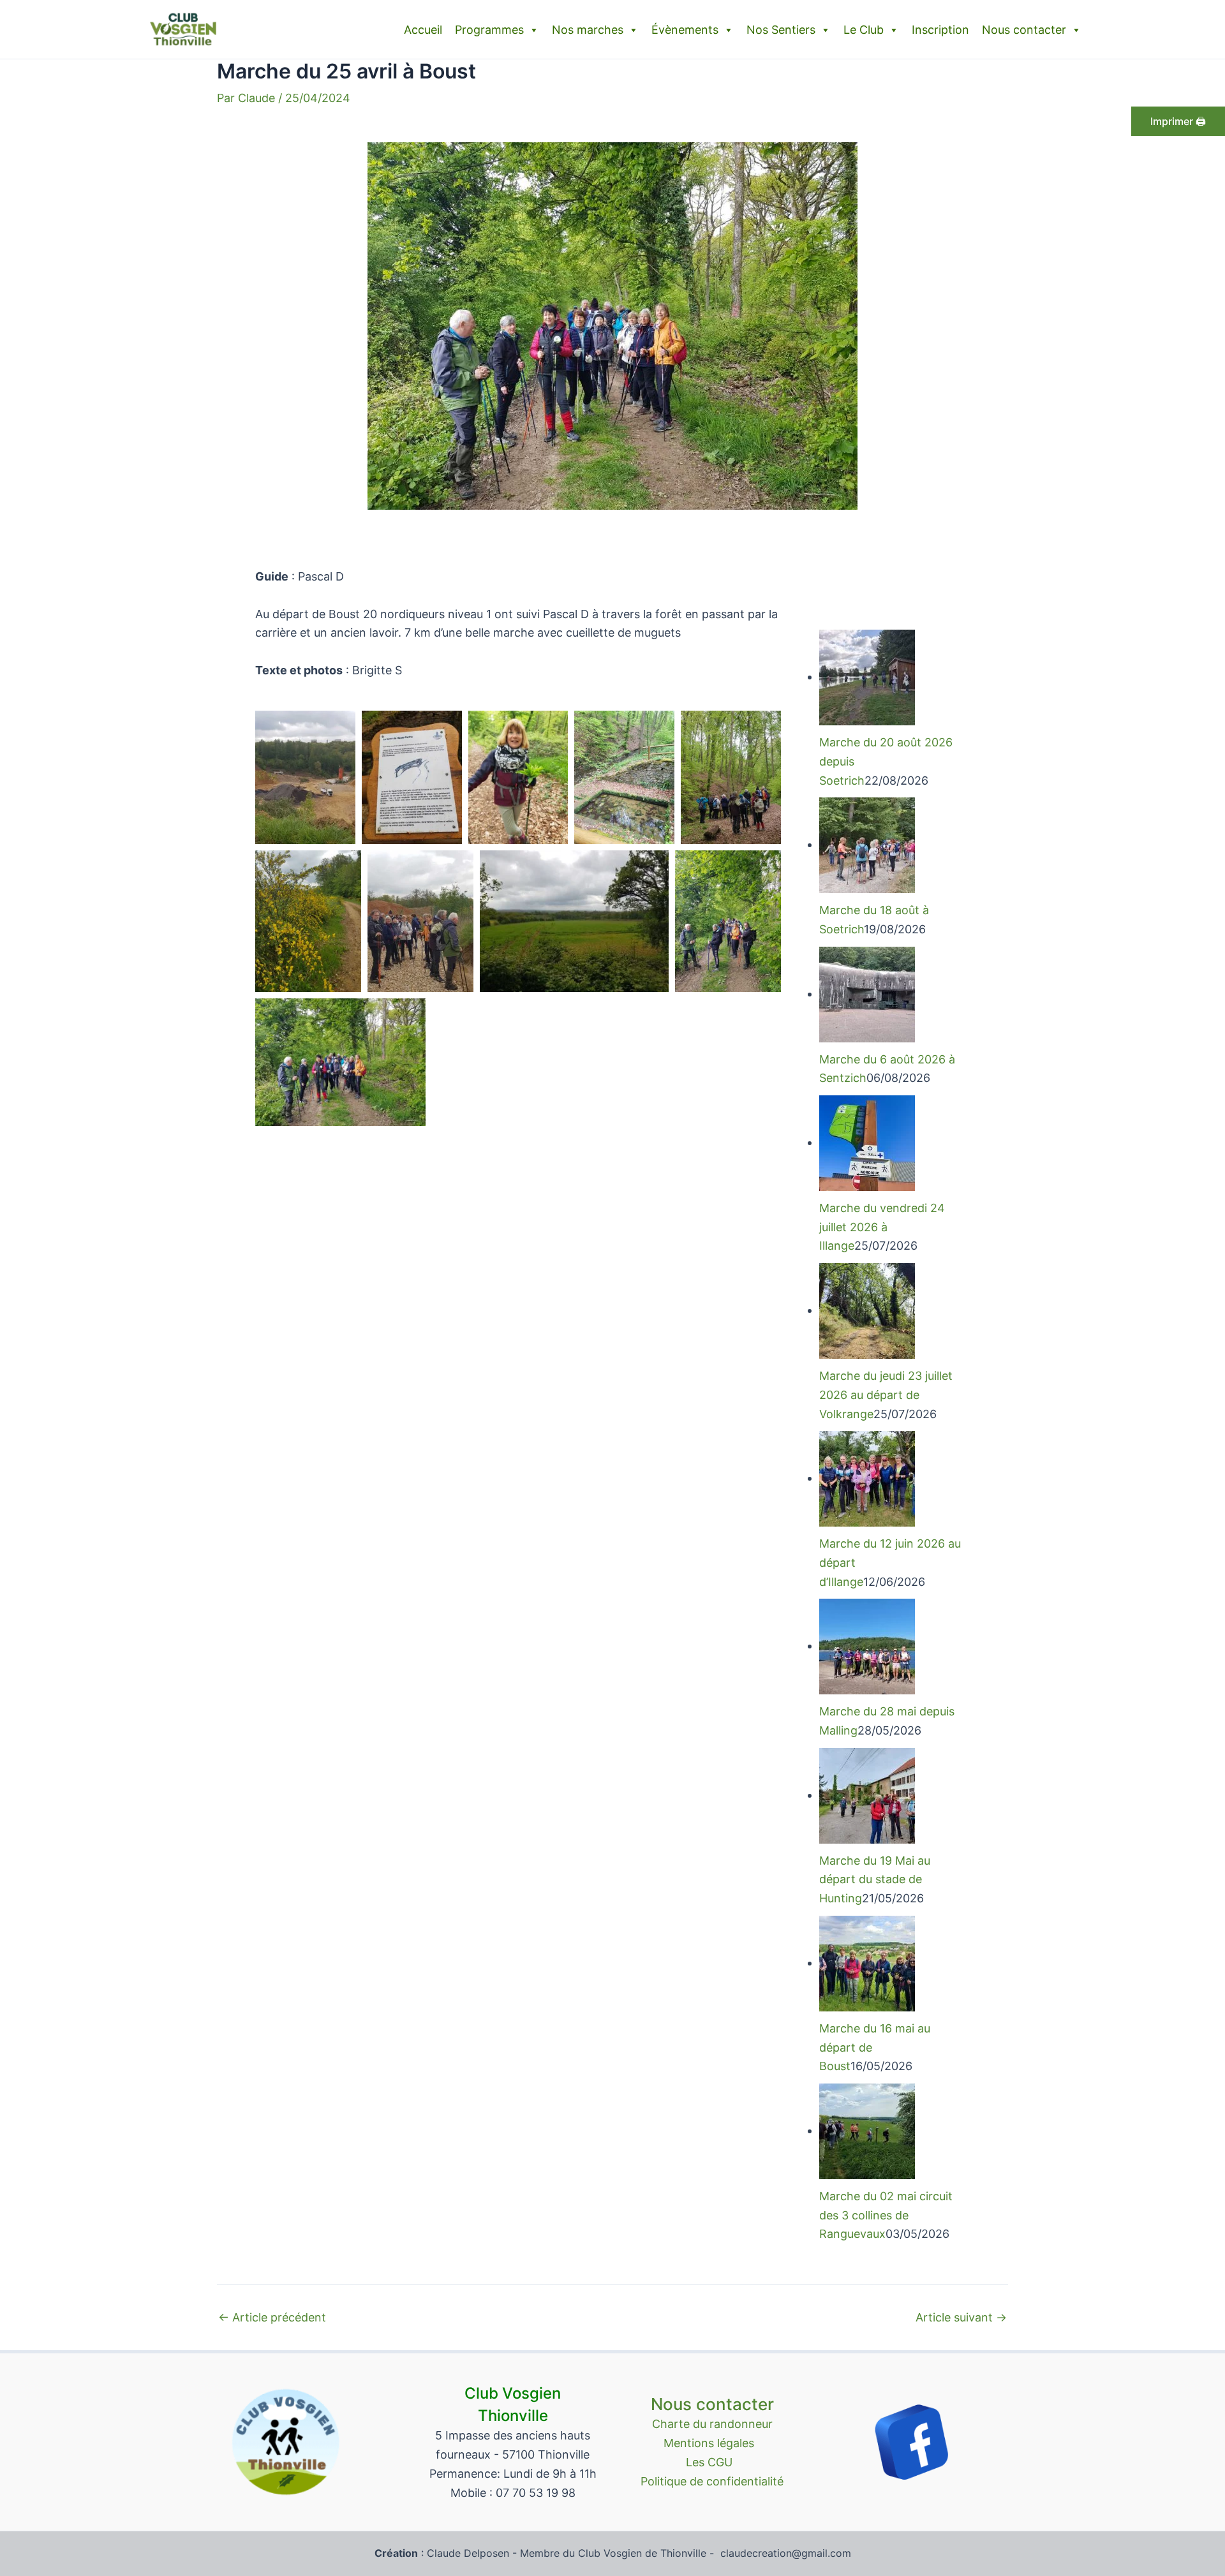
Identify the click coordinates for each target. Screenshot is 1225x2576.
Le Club (864, 30)
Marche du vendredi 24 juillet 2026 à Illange (882, 1227)
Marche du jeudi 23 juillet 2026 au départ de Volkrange (886, 1395)
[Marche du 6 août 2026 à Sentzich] (867, 994)
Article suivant (961, 2318)
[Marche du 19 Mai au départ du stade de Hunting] (867, 1795)
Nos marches (588, 30)
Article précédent (272, 2318)
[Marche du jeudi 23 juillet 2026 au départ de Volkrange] (867, 1310)
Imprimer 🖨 (1178, 121)
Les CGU (712, 2462)
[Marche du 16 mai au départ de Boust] (867, 1963)
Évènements (685, 30)
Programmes (489, 30)
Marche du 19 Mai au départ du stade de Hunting (875, 1879)
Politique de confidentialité (712, 2481)
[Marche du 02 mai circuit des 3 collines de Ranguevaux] (867, 2130)
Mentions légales (712, 2443)
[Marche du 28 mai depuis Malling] (867, 1646)
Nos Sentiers (781, 30)
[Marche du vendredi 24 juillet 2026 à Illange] (867, 1142)
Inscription (940, 30)
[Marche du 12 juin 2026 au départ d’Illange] (867, 1478)
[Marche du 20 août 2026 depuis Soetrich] (867, 677)
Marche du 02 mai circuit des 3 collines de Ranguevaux (886, 2215)
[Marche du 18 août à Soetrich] (867, 844)
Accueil (423, 30)
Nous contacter (1024, 30)
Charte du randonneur (712, 2424)
